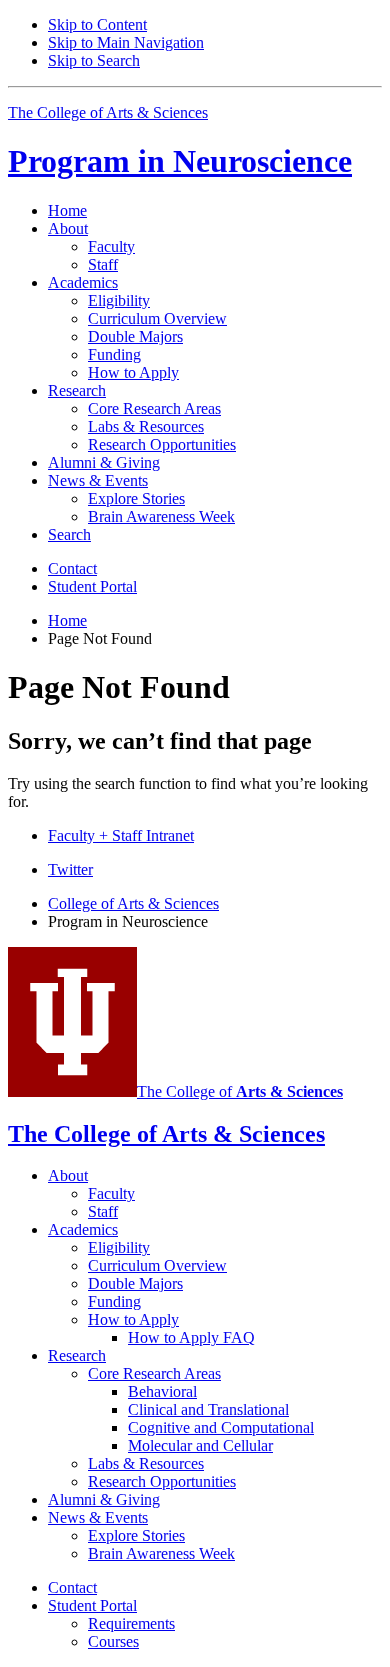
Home (67, 210)
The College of (240, 1091)
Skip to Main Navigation (126, 42)
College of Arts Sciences (133, 903)
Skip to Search (94, 60)
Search (69, 534)
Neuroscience (180, 161)
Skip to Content (97, 24)
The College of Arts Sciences (108, 112)
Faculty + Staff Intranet (121, 835)
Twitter (70, 869)
